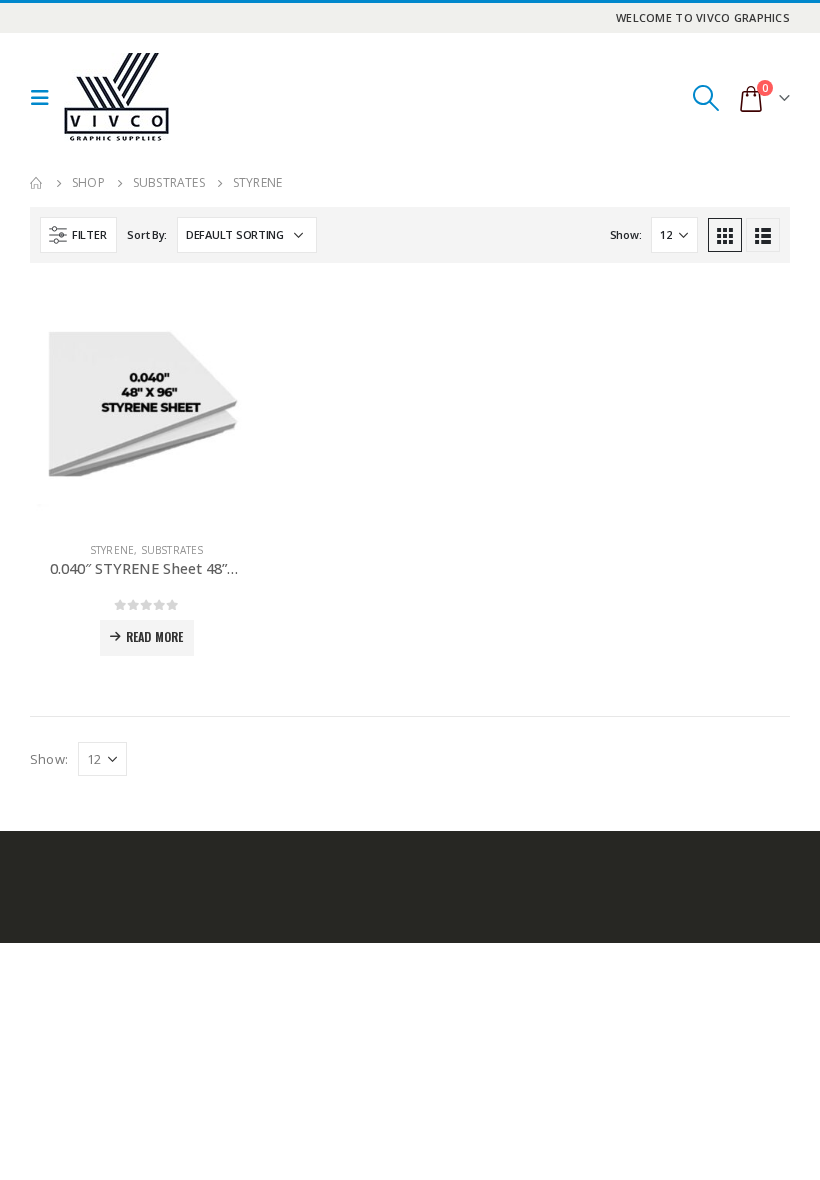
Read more (155, 636)
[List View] (763, 235)
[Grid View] (725, 235)
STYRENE (112, 550)
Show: (626, 234)
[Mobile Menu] (45, 98)
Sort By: (147, 234)
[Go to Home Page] (37, 183)
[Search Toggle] (705, 98)
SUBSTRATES (172, 550)
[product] (146, 409)
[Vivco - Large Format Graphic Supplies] (116, 97)
